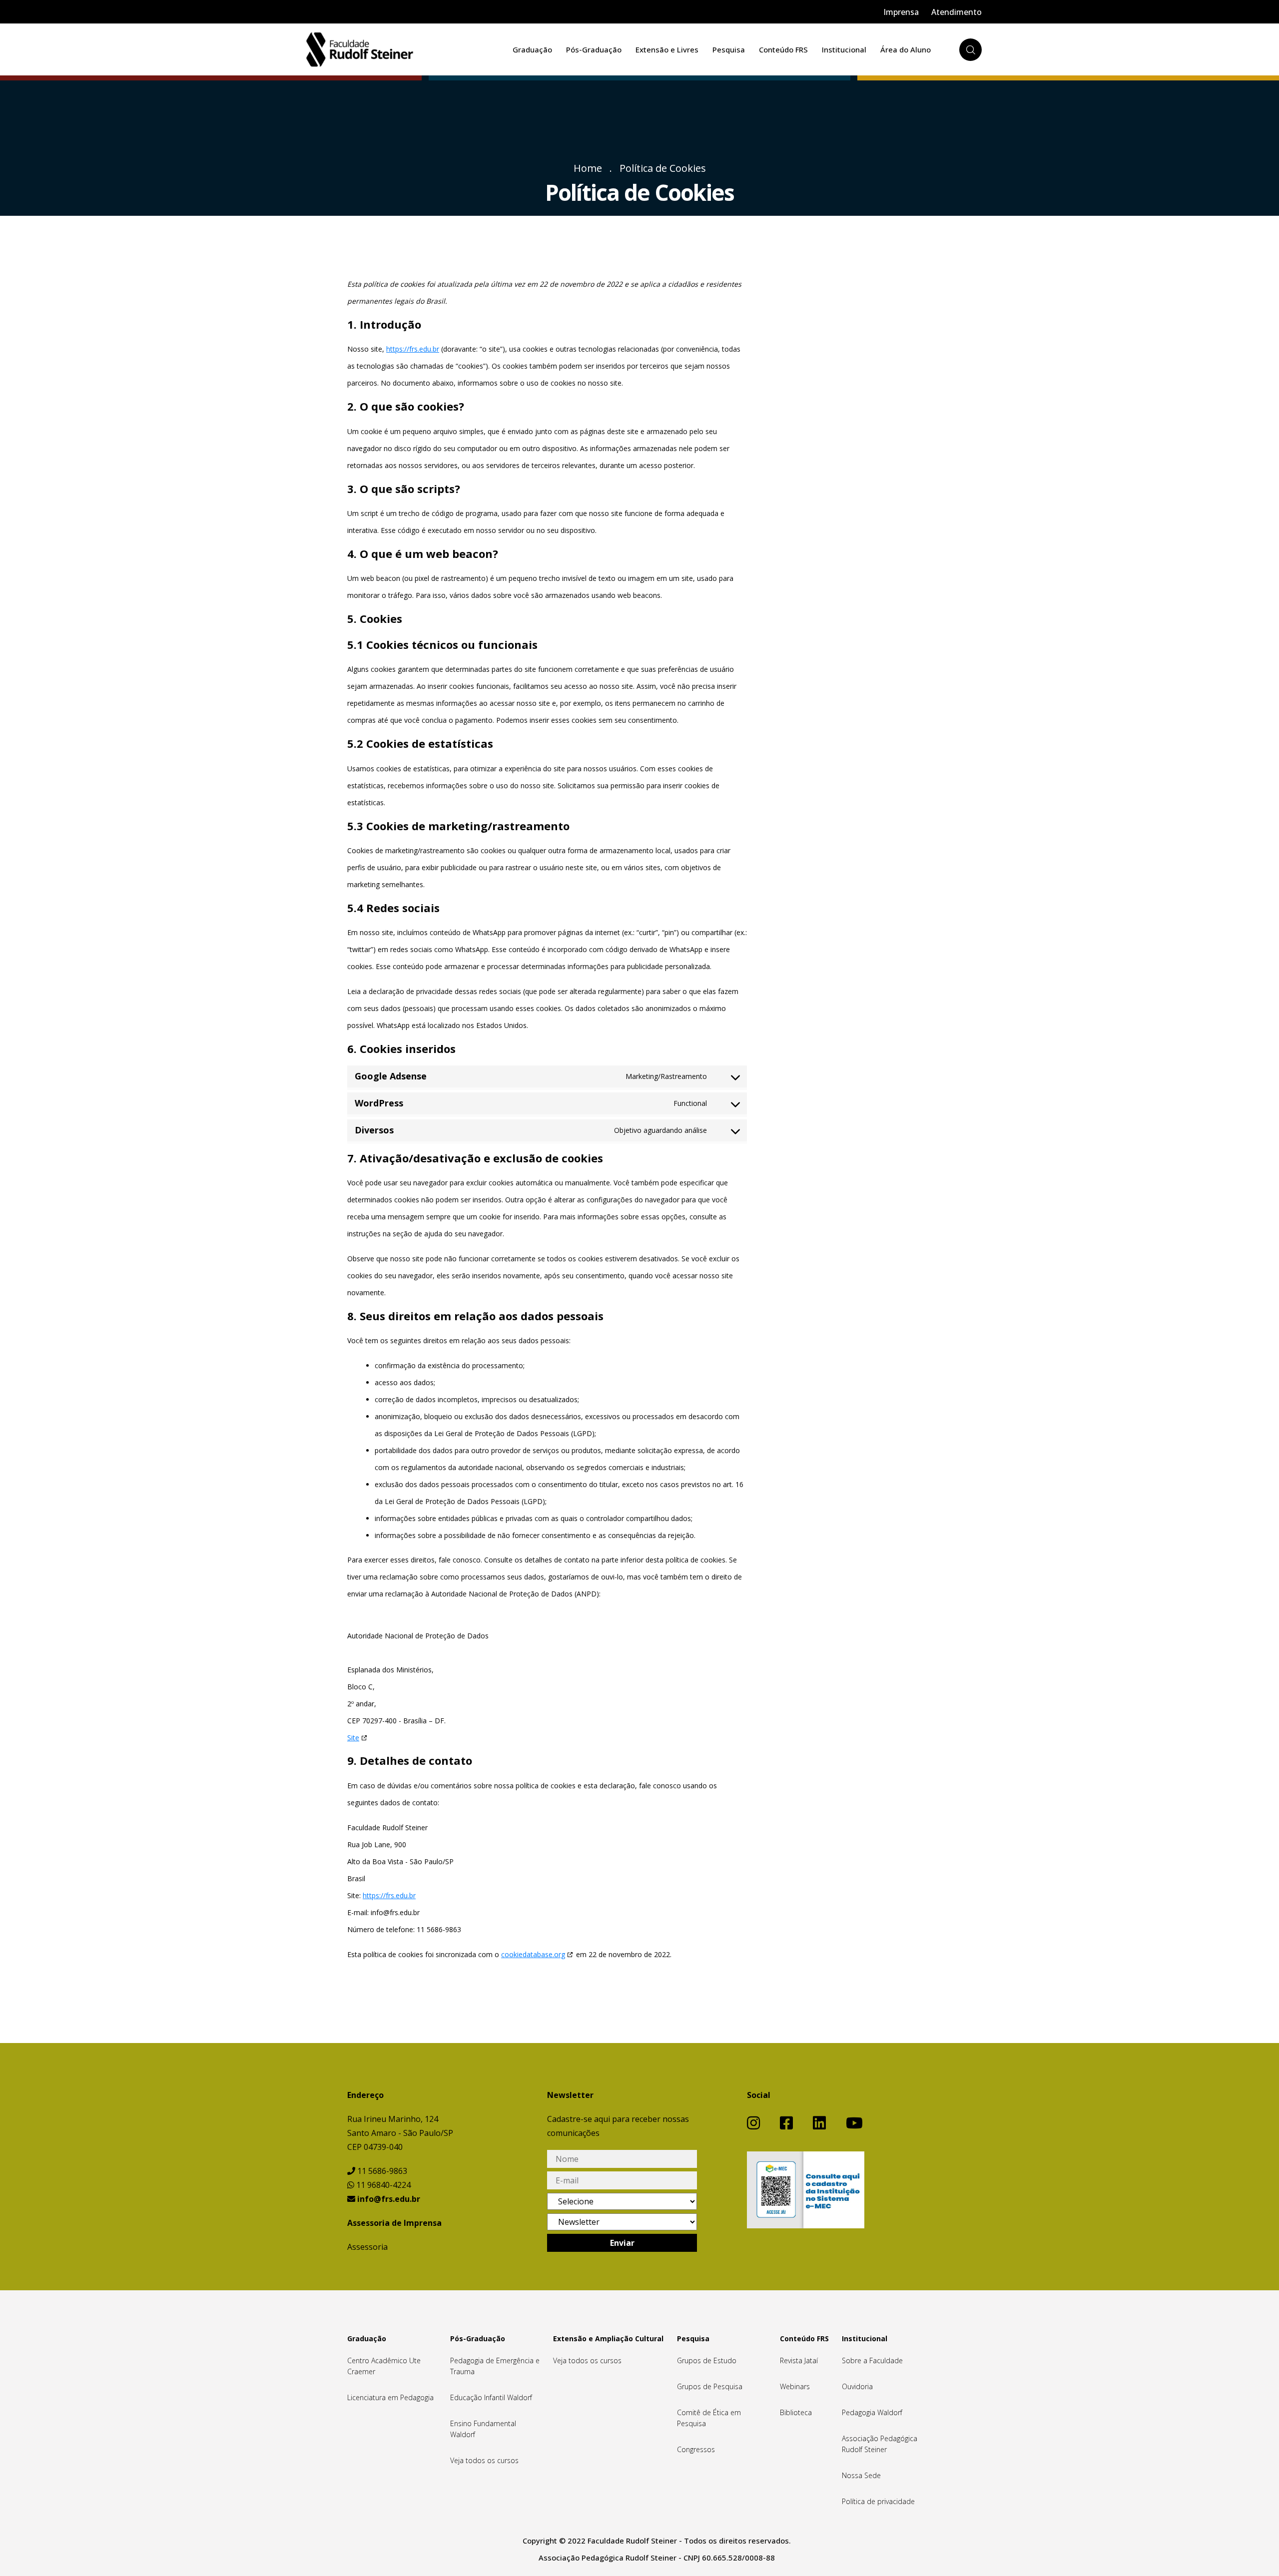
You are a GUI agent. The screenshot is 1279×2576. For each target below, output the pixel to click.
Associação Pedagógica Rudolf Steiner (880, 2444)
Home (588, 168)
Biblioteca (796, 2412)
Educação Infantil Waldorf (491, 2397)
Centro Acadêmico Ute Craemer (384, 2366)
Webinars (795, 2386)
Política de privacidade (878, 2501)
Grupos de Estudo (707, 2360)
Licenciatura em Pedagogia (390, 2397)
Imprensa (901, 12)
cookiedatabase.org (533, 1954)
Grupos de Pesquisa (710, 2386)
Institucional (844, 49)
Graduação (532, 49)
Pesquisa (729, 49)
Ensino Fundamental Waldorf (483, 2429)
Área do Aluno (906, 49)
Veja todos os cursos (484, 2460)
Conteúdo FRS (783, 49)
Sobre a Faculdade (872, 2360)
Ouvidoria (857, 2386)
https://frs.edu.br (413, 349)
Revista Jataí (799, 2360)
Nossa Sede (861, 2475)
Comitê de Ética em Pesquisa (709, 2418)
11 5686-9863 (381, 2171)
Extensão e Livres (667, 49)
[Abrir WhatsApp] (1254, 2551)
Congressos (696, 2449)
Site (353, 1738)
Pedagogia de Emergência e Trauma (495, 2366)
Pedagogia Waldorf (872, 2412)
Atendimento (957, 12)
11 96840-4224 (382, 2185)
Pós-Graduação (594, 49)
